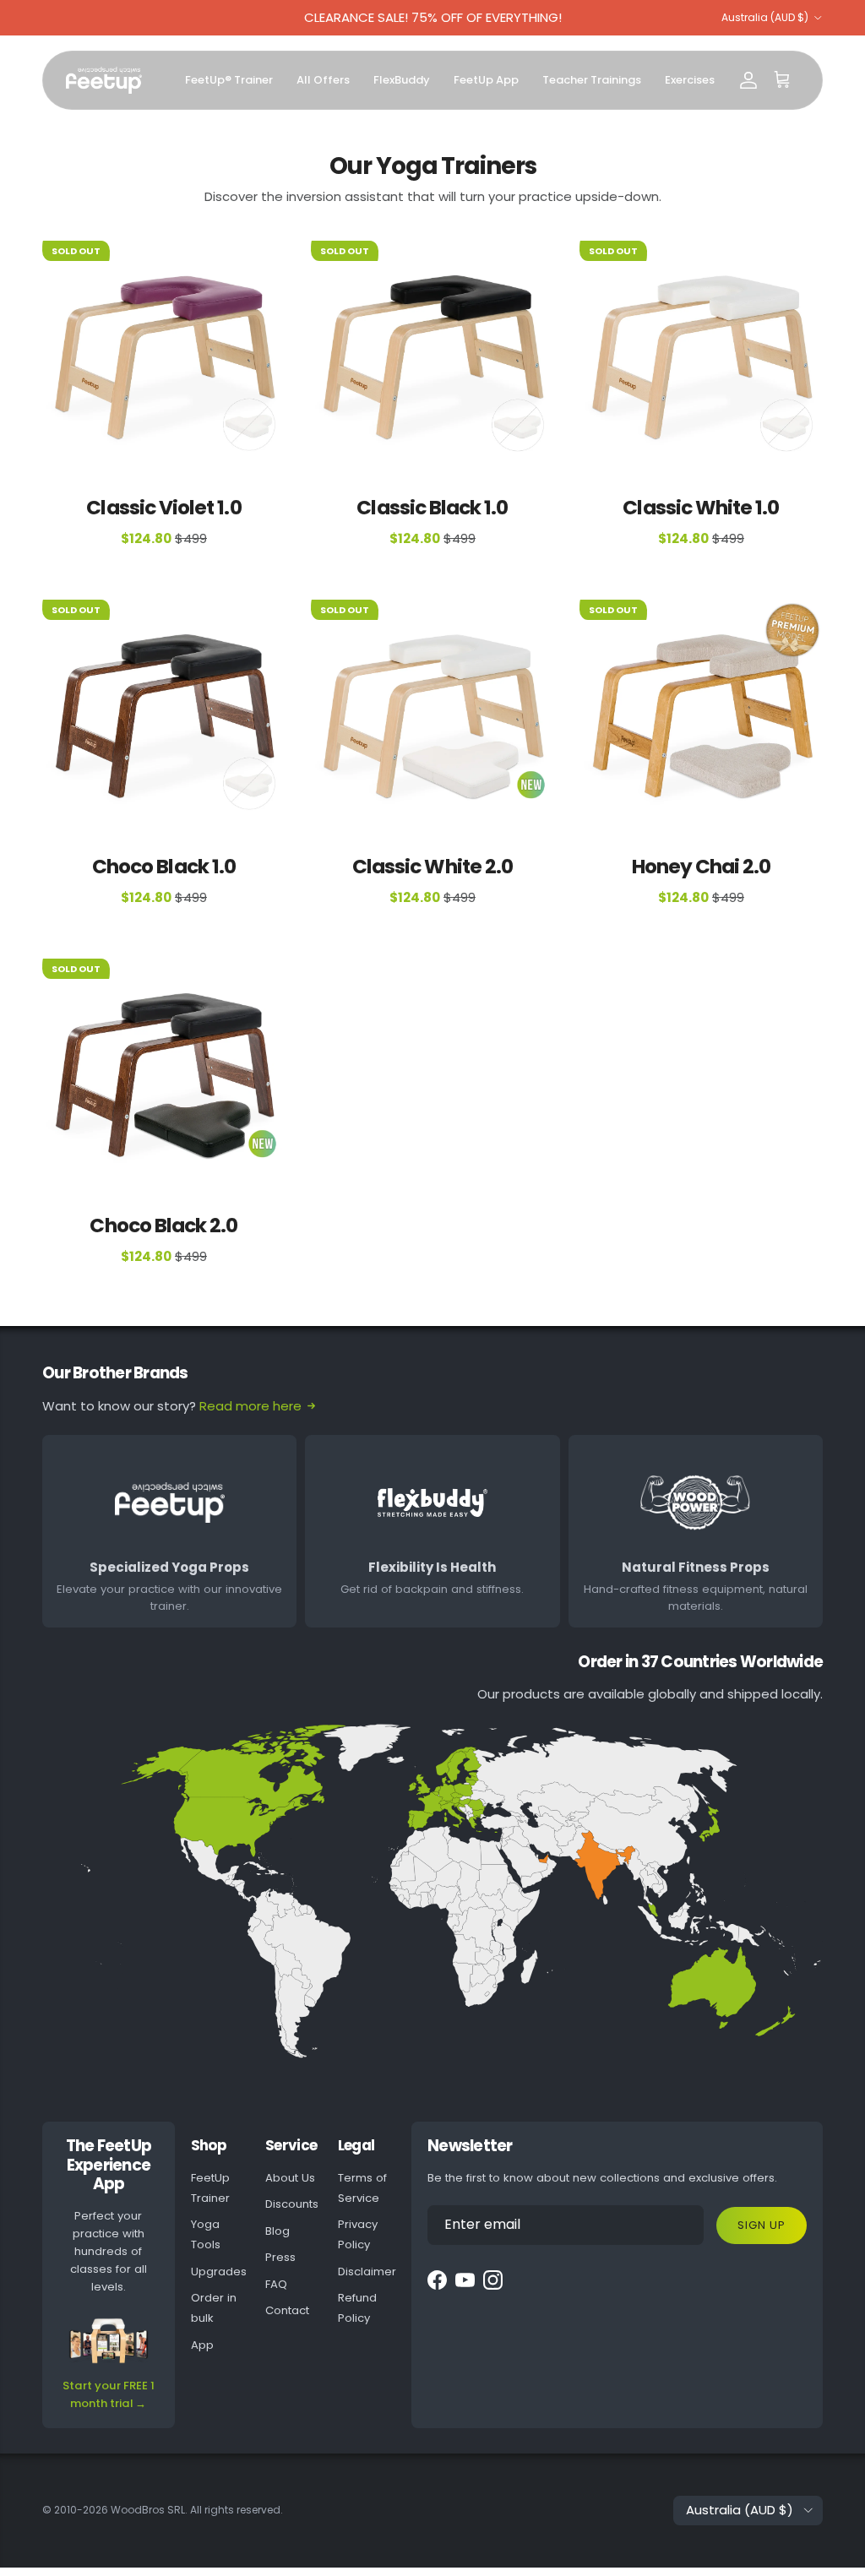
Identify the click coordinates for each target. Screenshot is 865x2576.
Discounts (292, 2204)
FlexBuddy (402, 80)
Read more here (250, 1406)
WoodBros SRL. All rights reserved (196, 2510)
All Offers (323, 80)
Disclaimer (367, 2272)
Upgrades (219, 2272)
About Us (290, 2178)
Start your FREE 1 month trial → (109, 2394)
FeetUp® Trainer (229, 80)
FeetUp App (486, 80)
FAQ (276, 2284)
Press (280, 2257)
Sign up (762, 2225)
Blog (277, 2231)
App (202, 2345)
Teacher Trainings (592, 80)
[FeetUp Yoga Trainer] (104, 81)
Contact (287, 2310)
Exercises (690, 80)
